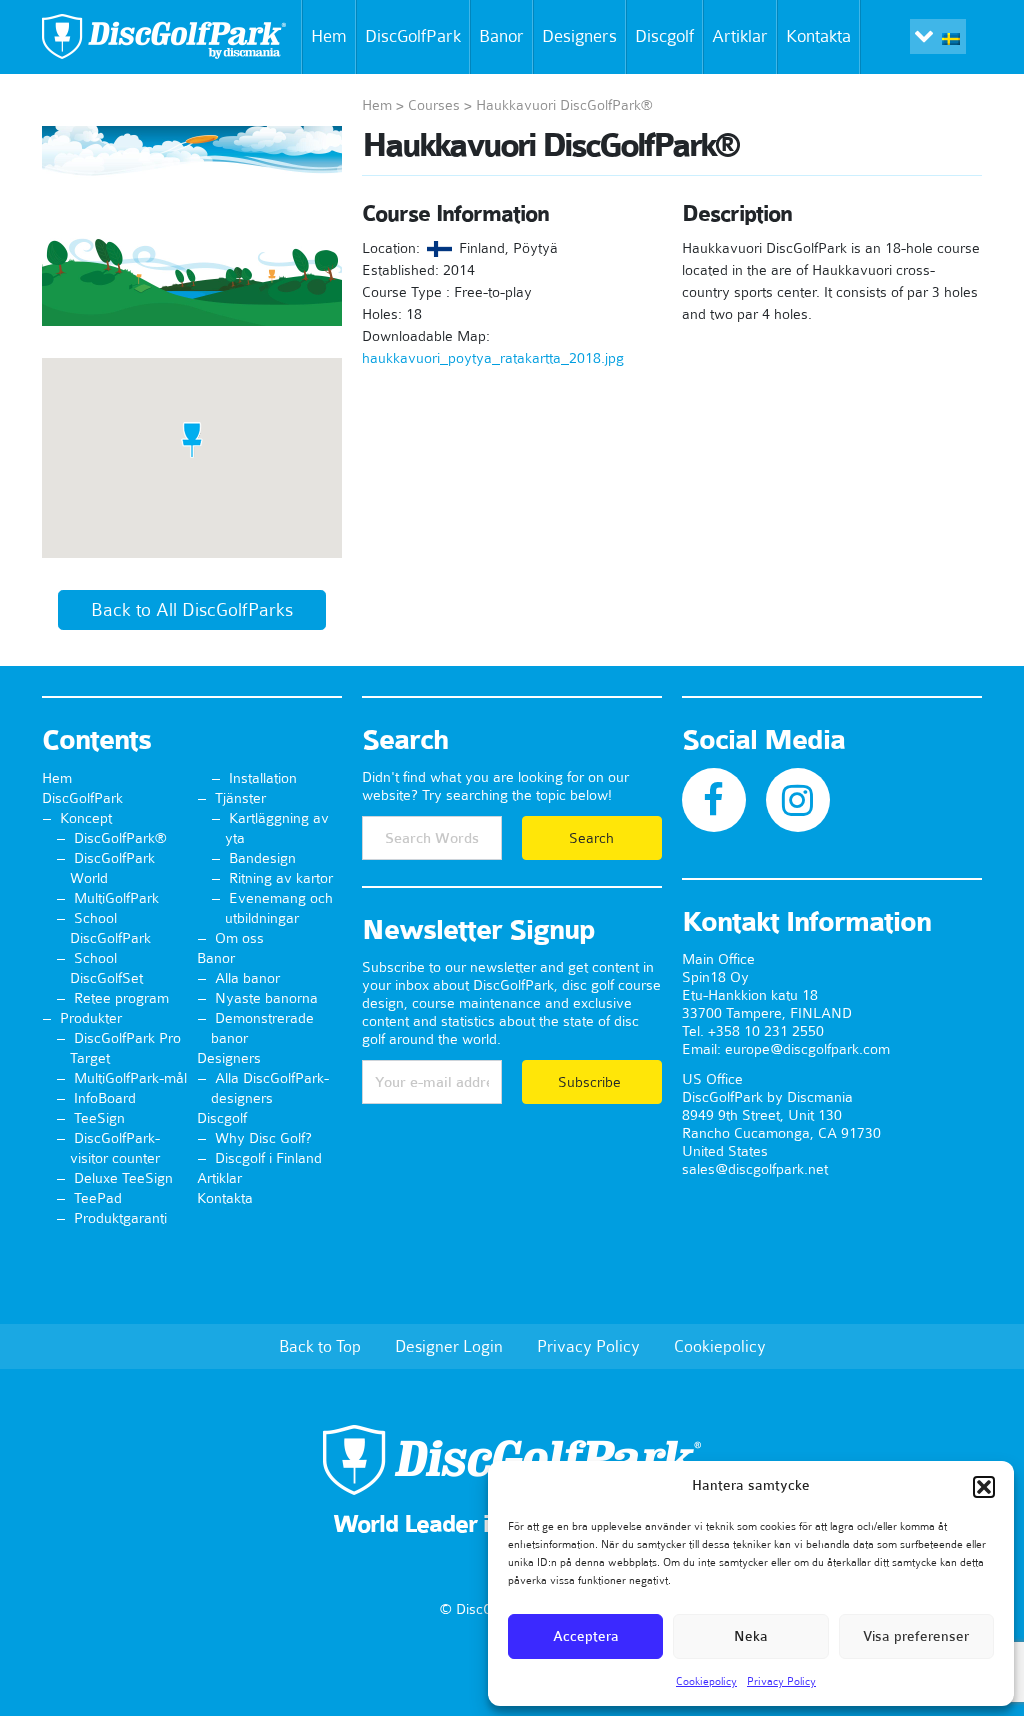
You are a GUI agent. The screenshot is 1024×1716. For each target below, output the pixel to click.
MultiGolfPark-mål (130, 1078)
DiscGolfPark (413, 36)
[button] (984, 1487)
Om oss (239, 938)
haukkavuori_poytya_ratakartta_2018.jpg (493, 358)
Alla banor (247, 978)
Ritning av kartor (281, 878)
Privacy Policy (781, 1681)
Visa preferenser (916, 1636)
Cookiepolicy (706, 1681)
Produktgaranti (120, 1218)
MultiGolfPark (116, 898)
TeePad (98, 1198)
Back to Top (320, 1346)
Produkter (91, 1018)
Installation (263, 778)
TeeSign (99, 1118)
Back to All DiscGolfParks (192, 610)
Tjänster (240, 798)
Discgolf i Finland (268, 1158)
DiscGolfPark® (120, 838)
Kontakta (818, 36)
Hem (329, 36)
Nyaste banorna (266, 998)
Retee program (121, 998)
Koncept (86, 818)
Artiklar (740, 36)
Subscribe (591, 1082)
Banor (501, 36)
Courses (434, 105)
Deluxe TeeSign (123, 1178)
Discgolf (664, 36)
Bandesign (262, 858)
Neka (751, 1636)
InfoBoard (105, 1098)
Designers (579, 36)
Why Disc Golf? (263, 1138)
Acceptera (586, 1636)
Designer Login (449, 1346)
